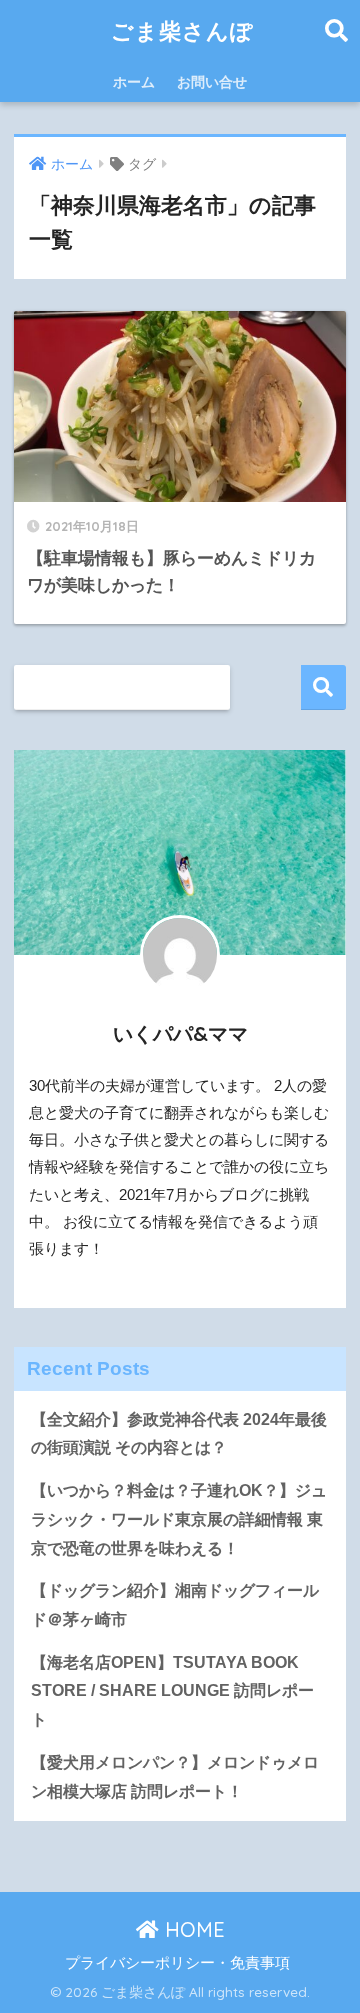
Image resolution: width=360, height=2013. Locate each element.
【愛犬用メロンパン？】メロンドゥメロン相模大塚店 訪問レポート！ (175, 1777)
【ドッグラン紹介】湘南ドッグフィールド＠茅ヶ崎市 (175, 1605)
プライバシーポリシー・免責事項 (177, 1963)
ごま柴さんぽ (182, 30)
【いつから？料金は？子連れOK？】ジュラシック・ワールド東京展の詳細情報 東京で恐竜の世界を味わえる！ (179, 1519)
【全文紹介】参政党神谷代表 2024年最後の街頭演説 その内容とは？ (179, 1434)
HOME (192, 1929)
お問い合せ (212, 82)
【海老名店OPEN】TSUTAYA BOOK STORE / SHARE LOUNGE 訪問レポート (172, 1691)
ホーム (134, 82)
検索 (323, 687)
